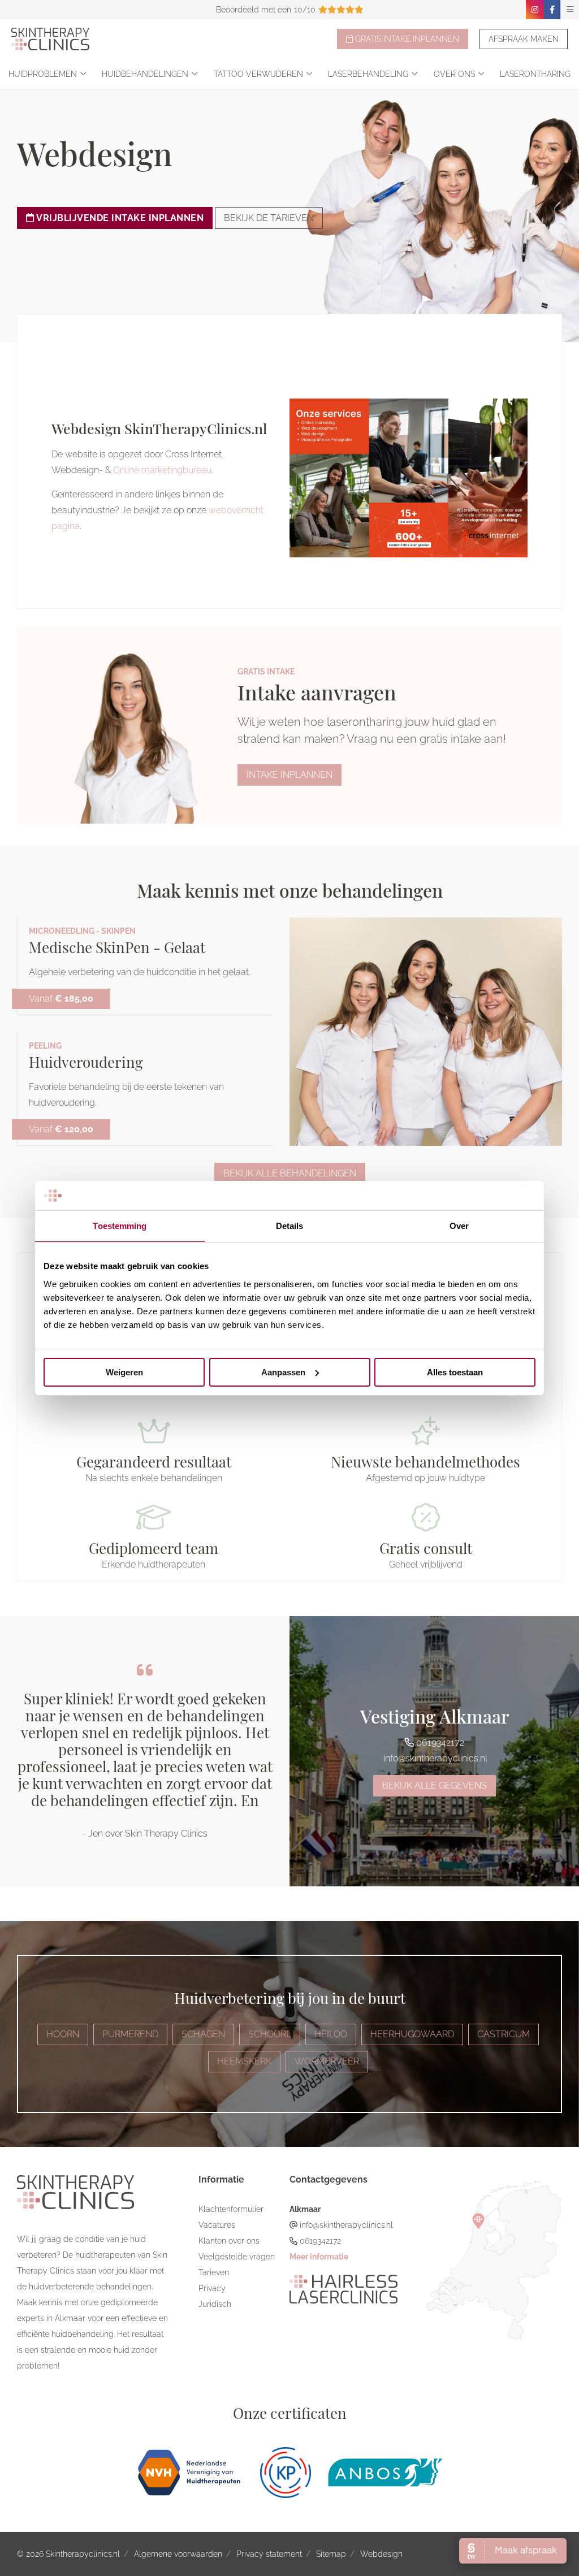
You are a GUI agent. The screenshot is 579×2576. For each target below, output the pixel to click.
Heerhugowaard (412, 2034)
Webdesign (381, 2554)
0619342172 (439, 1742)
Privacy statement (269, 2554)
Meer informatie (319, 2257)
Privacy (212, 2288)
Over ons (454, 74)
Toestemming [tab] (120, 1226)
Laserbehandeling (368, 74)
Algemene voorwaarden (178, 2554)
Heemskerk (244, 2061)
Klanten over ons (229, 2241)
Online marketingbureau (162, 470)
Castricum (504, 2034)
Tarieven (214, 2272)
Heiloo (331, 2034)
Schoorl (270, 2034)
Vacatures (217, 2225)
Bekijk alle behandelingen (290, 1173)
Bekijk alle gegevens (435, 1785)
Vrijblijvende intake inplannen (119, 218)
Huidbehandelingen (145, 74)
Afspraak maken (524, 39)
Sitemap (331, 2554)
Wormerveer (327, 2061)
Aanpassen (283, 1372)
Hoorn (63, 2034)
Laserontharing (535, 74)
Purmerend (130, 2034)
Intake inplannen (289, 775)
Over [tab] (459, 1226)
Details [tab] (290, 1226)
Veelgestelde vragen (237, 2257)
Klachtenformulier (231, 2209)
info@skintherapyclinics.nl (434, 1758)
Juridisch (215, 2304)
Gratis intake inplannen (406, 39)
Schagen (203, 2034)
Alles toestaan (455, 1372)
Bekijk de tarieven (269, 218)
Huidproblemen (43, 74)
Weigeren (124, 1372)
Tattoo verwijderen (258, 74)
